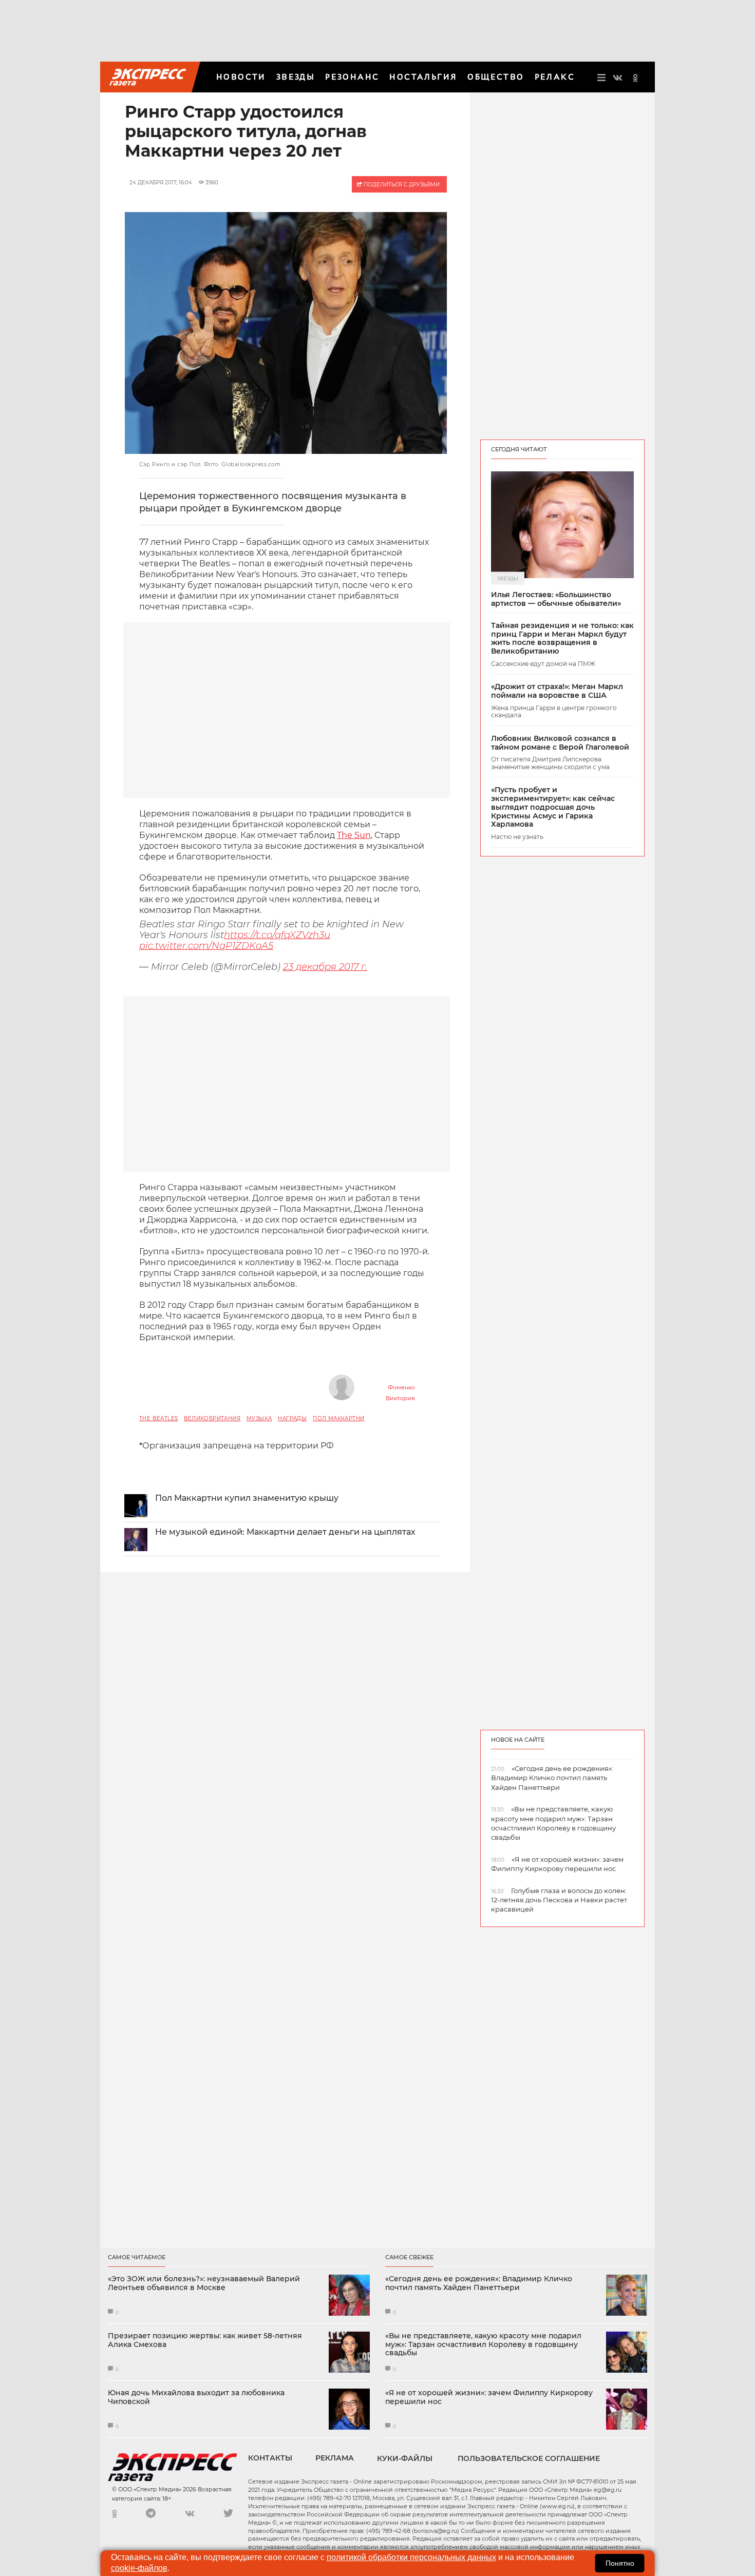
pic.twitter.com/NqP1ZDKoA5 (206, 946)
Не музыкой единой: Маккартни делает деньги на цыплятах (285, 1532)
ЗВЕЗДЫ (296, 77)
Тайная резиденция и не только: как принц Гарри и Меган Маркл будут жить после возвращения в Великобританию (562, 638)
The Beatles (158, 1418)
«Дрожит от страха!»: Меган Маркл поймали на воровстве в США (557, 691)
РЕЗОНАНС (352, 77)
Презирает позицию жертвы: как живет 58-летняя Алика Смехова (205, 2340)
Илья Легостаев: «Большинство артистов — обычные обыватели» (556, 599)
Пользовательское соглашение (529, 2458)
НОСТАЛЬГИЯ (423, 77)
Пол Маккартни (338, 1418)
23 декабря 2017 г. (325, 967)
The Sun (354, 835)
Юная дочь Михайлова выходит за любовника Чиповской (196, 2397)
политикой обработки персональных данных (411, 2557)
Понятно (620, 2563)
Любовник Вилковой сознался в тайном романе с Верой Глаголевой (560, 743)
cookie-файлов (139, 2568)
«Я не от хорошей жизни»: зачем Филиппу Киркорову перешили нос (489, 2397)
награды (292, 1418)
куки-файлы (405, 2458)
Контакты (270, 2458)
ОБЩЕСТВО (496, 77)
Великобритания (212, 1418)
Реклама (335, 2458)
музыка (259, 1418)
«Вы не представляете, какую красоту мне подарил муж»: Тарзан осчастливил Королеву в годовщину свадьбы (483, 2344)
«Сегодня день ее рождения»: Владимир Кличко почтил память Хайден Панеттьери (479, 2283)
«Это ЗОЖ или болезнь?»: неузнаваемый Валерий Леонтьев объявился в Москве (204, 2283)
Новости (241, 77)
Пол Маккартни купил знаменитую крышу (247, 1498)
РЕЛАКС (555, 77)
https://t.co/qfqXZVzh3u (277, 935)
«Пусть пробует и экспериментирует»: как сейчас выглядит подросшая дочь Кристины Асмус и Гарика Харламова (553, 807)
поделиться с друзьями (401, 185)
